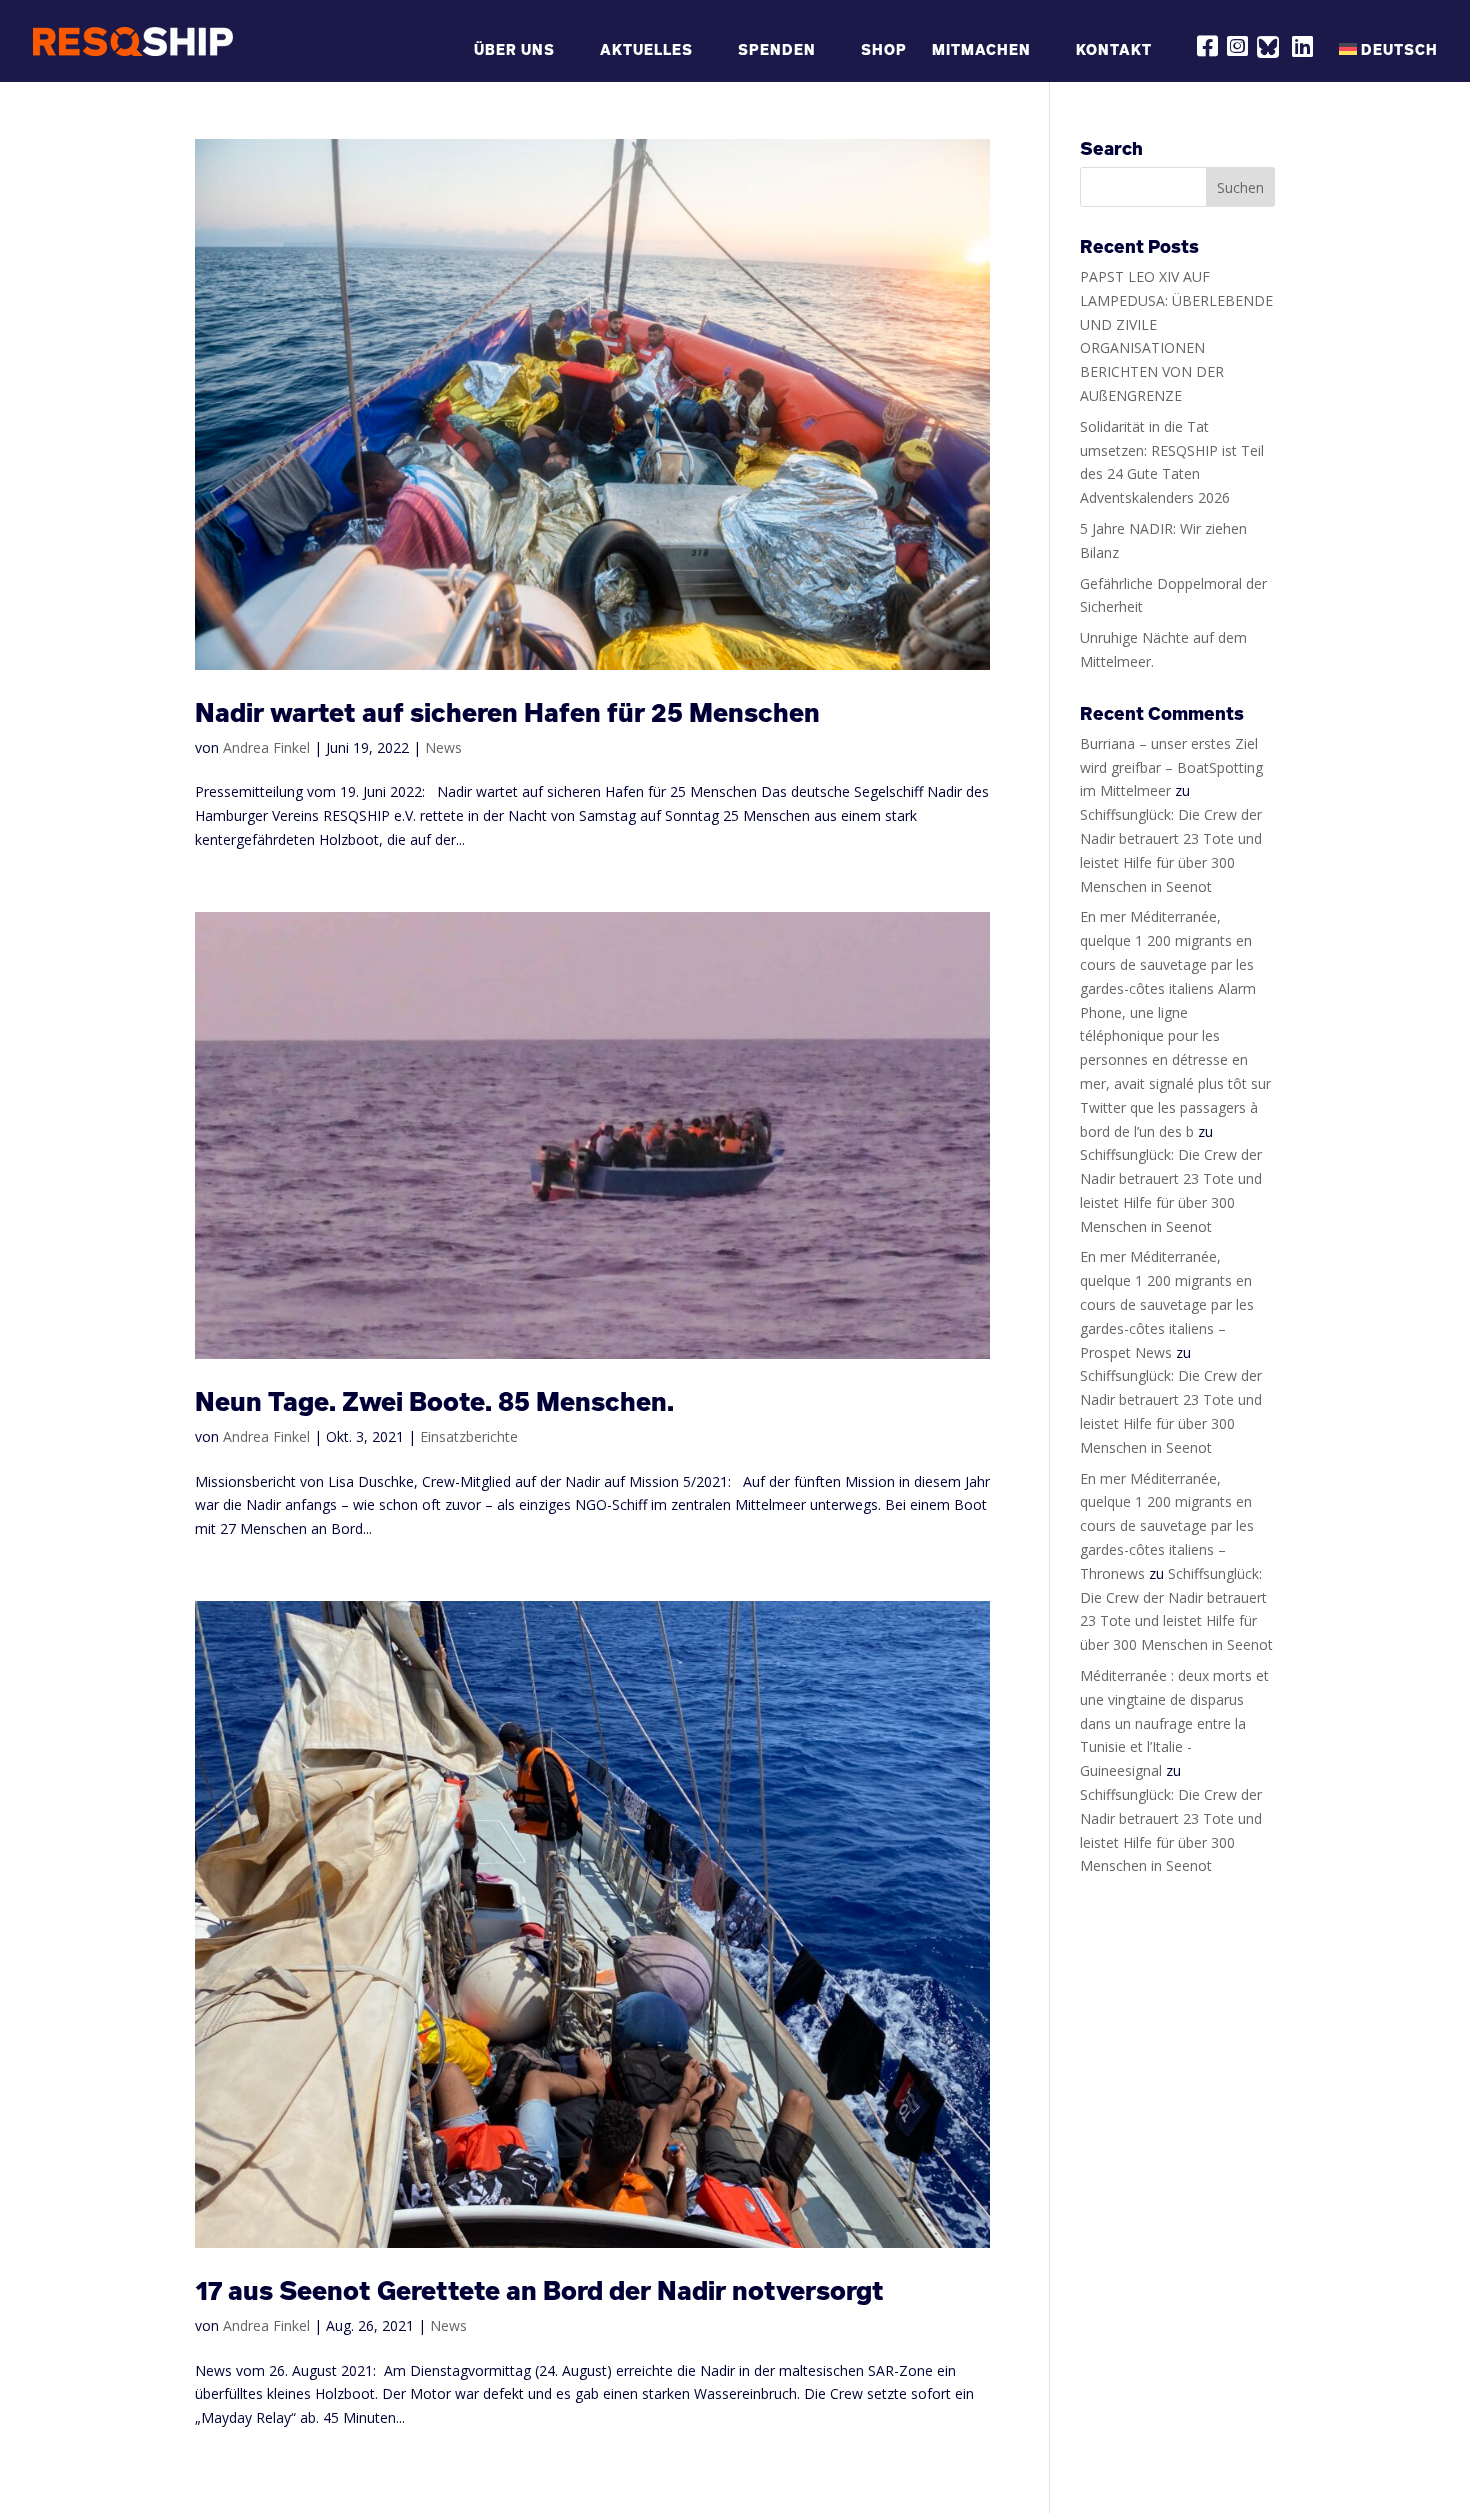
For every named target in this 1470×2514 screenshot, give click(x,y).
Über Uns (514, 50)
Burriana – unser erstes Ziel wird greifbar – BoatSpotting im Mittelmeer (1171, 767)
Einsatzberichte (469, 1436)
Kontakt (1114, 50)
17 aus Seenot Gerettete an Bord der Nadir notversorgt (539, 2290)
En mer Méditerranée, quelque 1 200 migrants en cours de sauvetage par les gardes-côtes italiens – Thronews (1167, 1526)
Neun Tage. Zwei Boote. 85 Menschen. (434, 1401)
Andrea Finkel (266, 747)
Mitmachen (981, 50)
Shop (884, 50)
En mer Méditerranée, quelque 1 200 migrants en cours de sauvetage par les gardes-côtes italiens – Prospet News (1167, 1304)
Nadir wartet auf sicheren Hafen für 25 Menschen (507, 712)
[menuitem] (1388, 60)
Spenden (777, 50)
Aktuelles (646, 50)
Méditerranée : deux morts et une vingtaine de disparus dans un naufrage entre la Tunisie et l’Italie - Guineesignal (1174, 1723)
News (443, 747)
